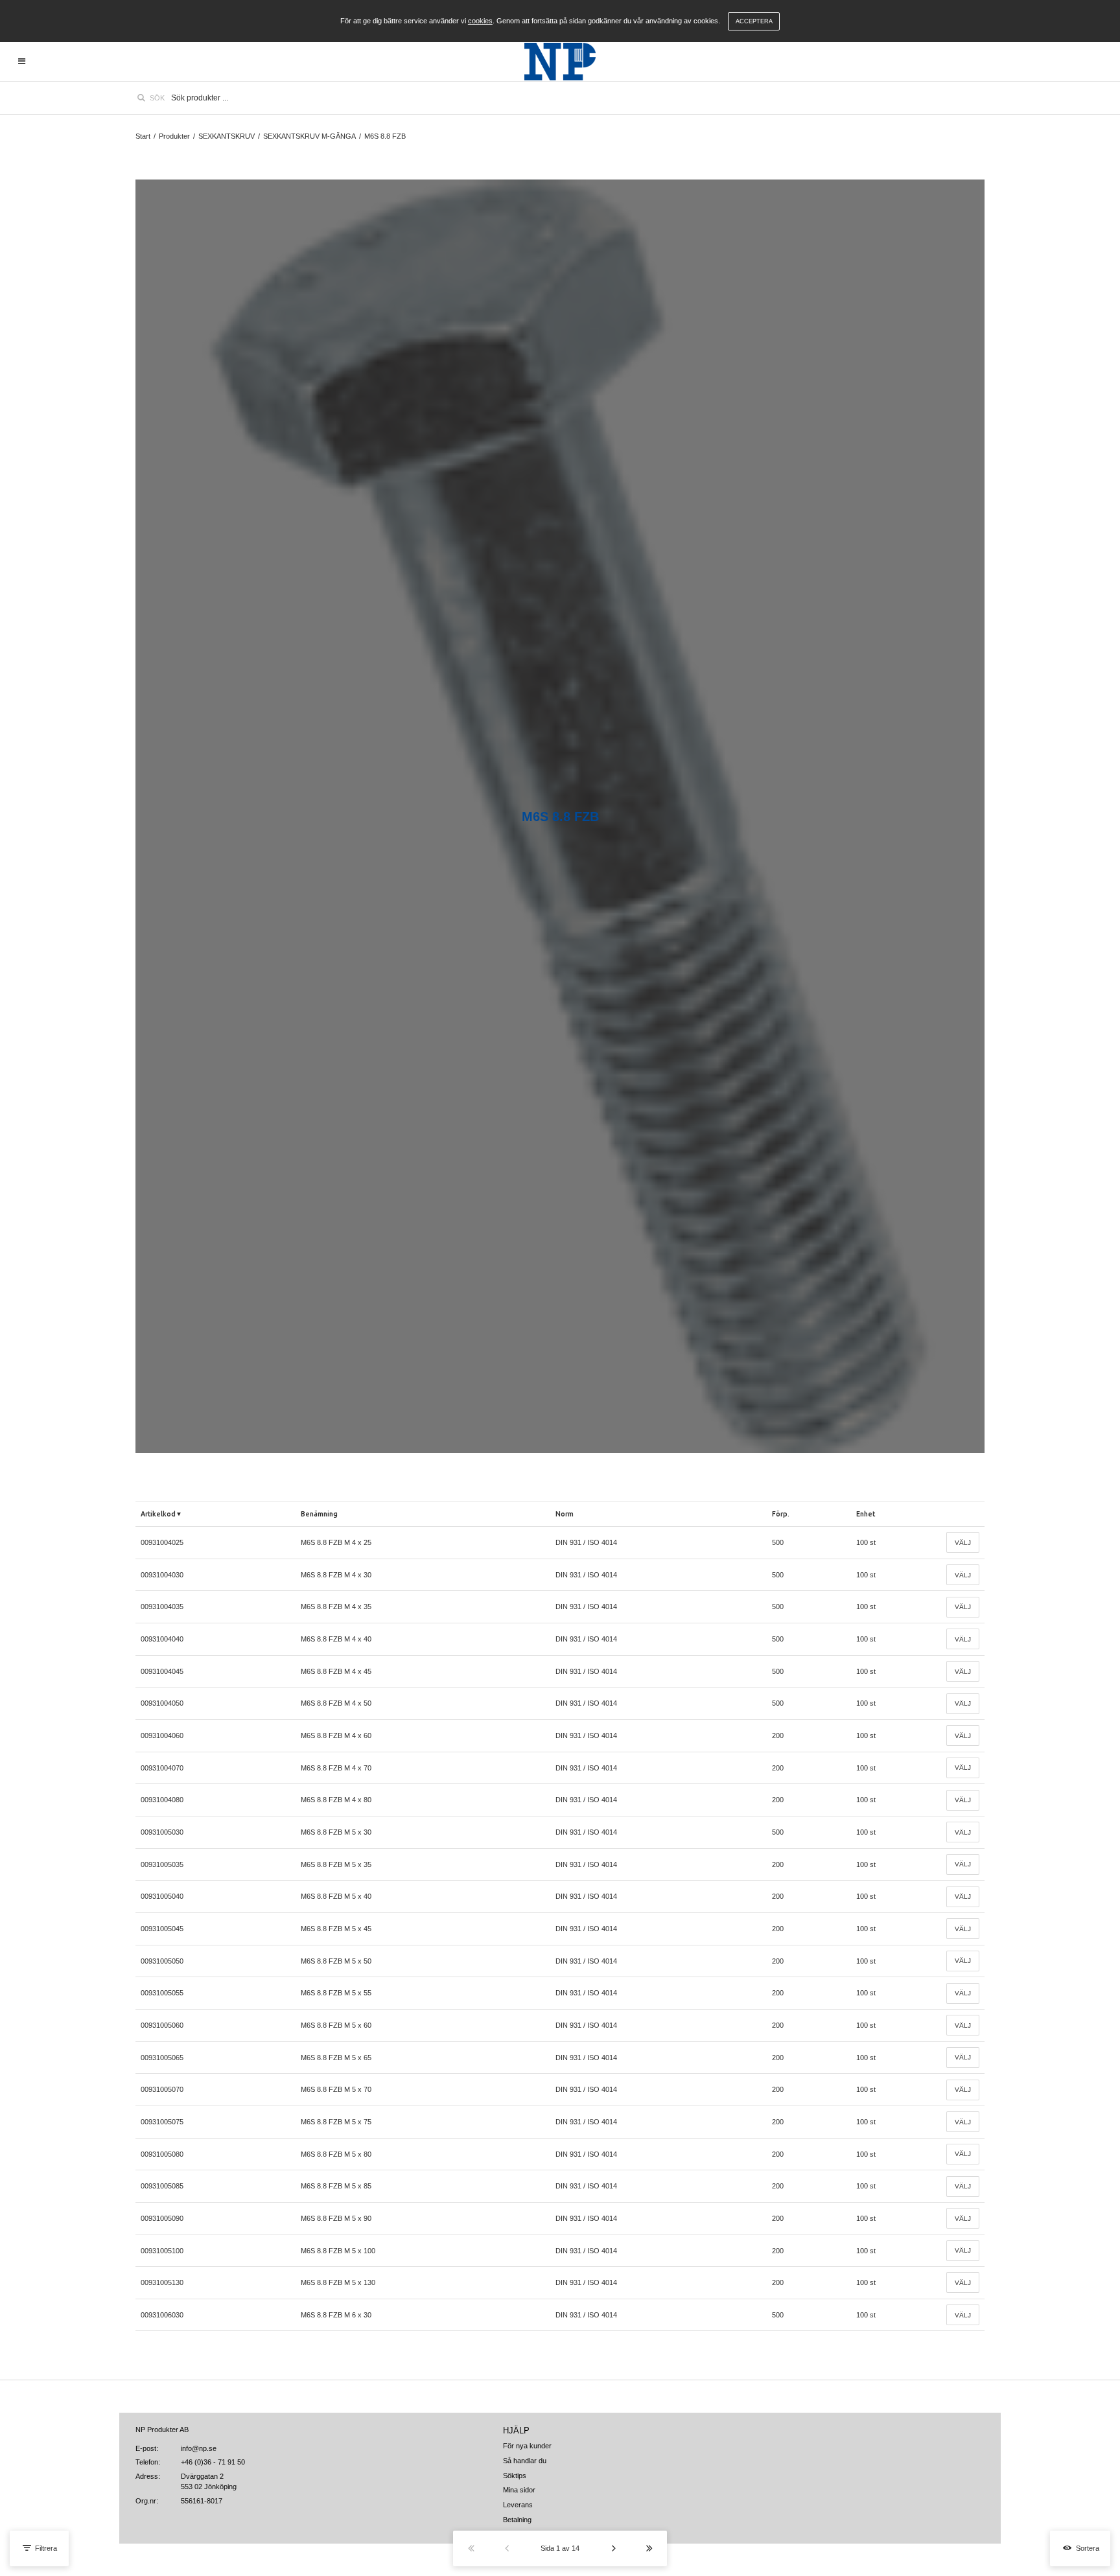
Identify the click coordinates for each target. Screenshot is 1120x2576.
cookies (480, 21)
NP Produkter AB (162, 2430)
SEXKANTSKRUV (227, 136)
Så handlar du (525, 2461)
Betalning (517, 2520)
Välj (963, 1543)
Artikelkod (158, 1514)
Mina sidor (519, 2490)
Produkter (174, 136)
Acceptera (754, 21)
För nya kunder (527, 2446)
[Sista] (649, 2548)
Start (143, 136)
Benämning (319, 1514)
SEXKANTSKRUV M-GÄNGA (309, 136)
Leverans (518, 2505)
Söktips (515, 2476)
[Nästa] (613, 2548)
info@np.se (199, 2448)
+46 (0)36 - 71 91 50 (213, 2462)
